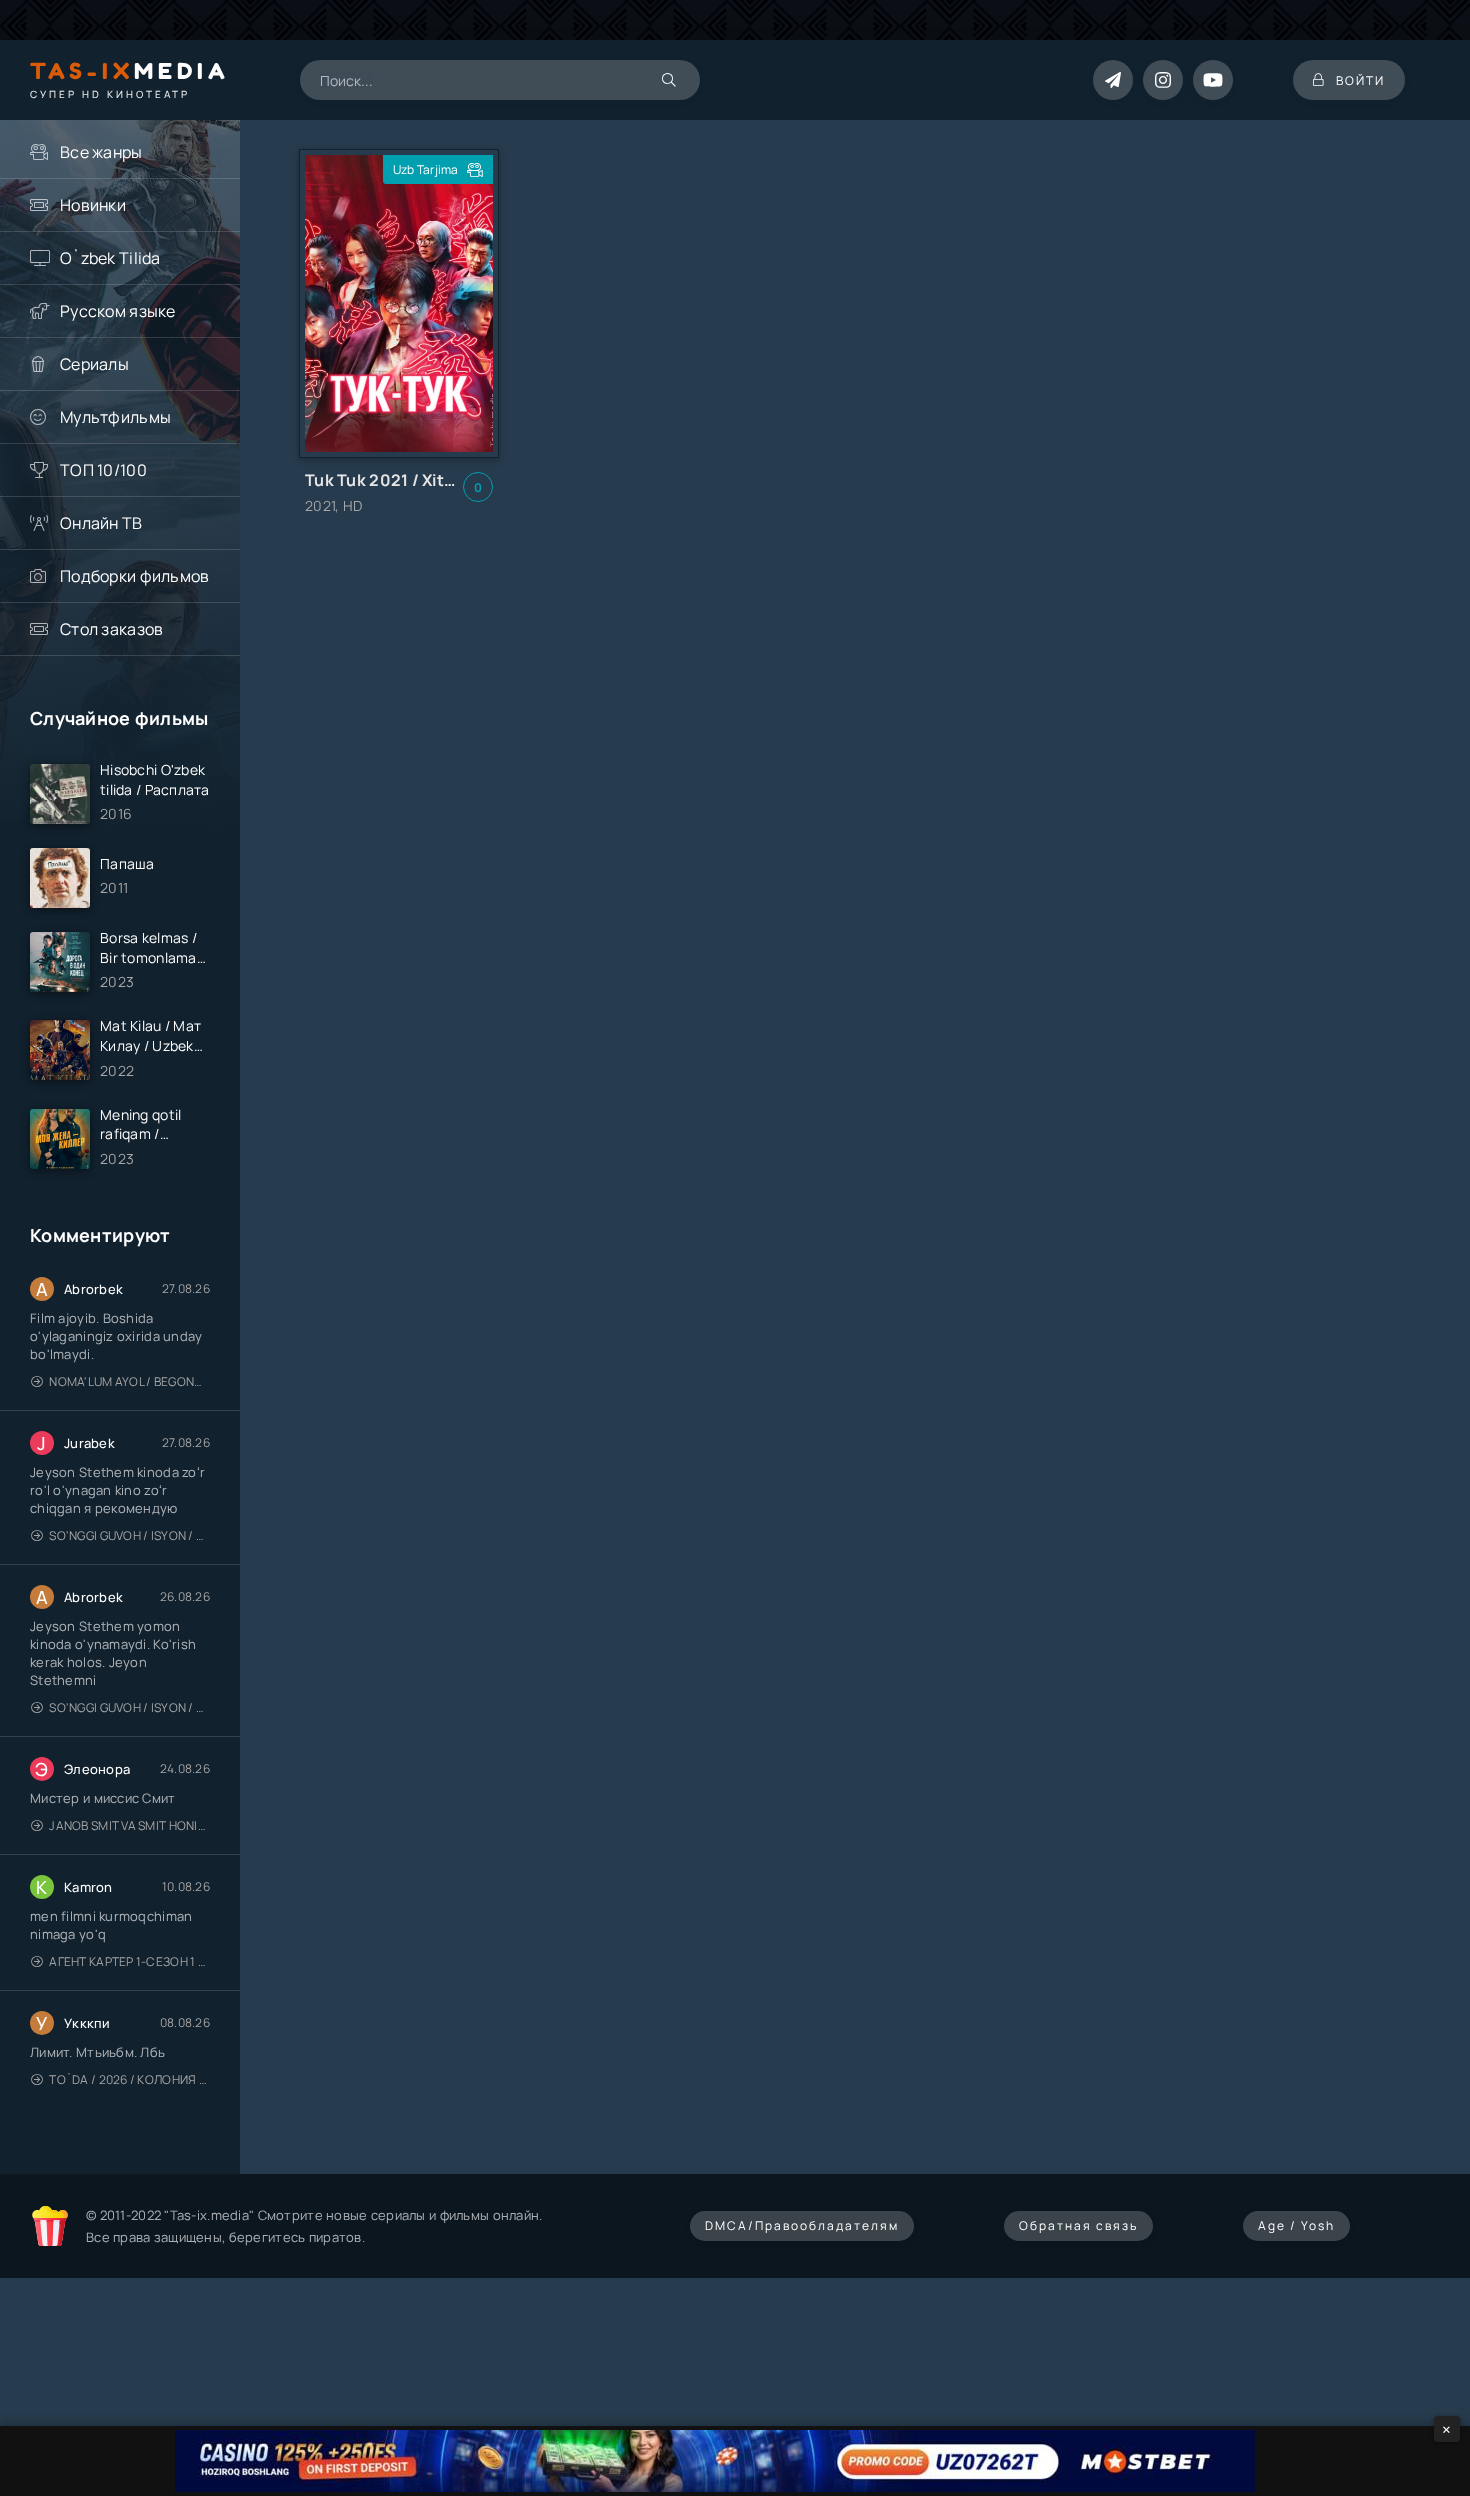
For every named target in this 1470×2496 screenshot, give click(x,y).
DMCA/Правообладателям (802, 2225)
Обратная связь (1078, 2225)
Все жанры (101, 152)
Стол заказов (111, 629)
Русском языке (118, 311)
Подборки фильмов (134, 576)
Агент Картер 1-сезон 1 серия (129, 1961)
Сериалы (94, 364)
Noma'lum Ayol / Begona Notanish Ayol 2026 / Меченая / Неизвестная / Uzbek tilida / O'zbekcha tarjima (129, 1381)
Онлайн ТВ (101, 523)
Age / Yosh (1296, 2225)
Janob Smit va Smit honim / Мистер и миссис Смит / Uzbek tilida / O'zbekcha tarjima (129, 1825)
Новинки (93, 205)
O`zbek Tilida (110, 258)
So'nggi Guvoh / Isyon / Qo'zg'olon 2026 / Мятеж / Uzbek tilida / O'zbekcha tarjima (129, 1535)
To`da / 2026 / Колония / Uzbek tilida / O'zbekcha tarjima (129, 2079)
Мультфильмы (115, 417)
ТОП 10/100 (103, 470)
